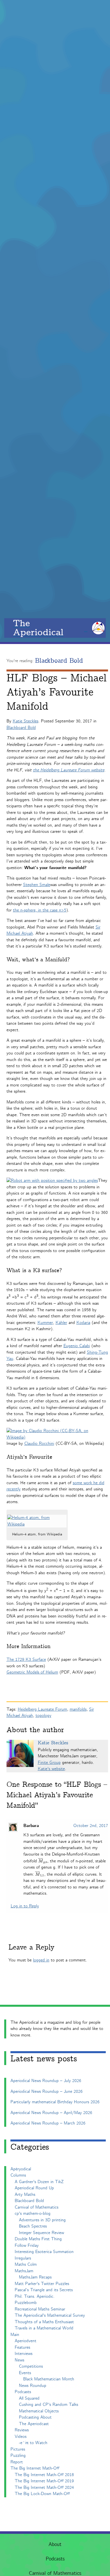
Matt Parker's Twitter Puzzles (42, 2284)
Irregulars (23, 2258)
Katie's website (51, 1769)
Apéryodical (21, 2169)
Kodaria (83, 1323)
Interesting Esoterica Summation (44, 2252)
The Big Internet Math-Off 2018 (44, 2475)
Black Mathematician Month (49, 2379)
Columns (18, 2175)
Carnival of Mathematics (37, 2207)
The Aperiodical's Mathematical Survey (50, 2315)
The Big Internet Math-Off (35, 2468)
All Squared (29, 2398)
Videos (21, 2437)
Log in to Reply (25, 1906)
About (55, 2545)
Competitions (31, 2366)
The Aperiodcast (34, 2424)
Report (17, 2462)
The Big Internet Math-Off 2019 (44, 2481)
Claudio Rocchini (39, 1444)
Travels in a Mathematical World (44, 2328)
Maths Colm (26, 2264)
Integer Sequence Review (41, 2233)
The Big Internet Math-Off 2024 (44, 2488)
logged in (41, 1960)
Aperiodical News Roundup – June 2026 (47, 2092)
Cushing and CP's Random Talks (49, 2405)
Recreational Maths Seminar (40, 2309)
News (19, 2360)
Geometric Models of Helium (32, 1672)
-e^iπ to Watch (33, 2443)
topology (43, 1716)
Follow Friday (27, 2246)
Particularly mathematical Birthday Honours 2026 (55, 2102)
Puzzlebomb (26, 2303)
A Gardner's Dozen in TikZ (39, 2182)
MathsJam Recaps (35, 2277)
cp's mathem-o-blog (33, 2214)
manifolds (78, 1709)
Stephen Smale (37, 885)
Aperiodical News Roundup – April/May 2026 (51, 2113)
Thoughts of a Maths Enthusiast (44, 2322)
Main (15, 2335)
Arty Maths (25, 2195)
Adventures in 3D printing (42, 2220)
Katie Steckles (26, 721)
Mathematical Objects (39, 2411)
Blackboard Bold (59, 661)
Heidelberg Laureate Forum (42, 1709)
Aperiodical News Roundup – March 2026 (48, 2123)
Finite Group (49, 1763)
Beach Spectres (33, 2226)
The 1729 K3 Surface (26, 1660)
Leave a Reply (31, 1947)
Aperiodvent (26, 2341)
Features (22, 2347)
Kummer (45, 1323)
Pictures (18, 2449)
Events (25, 2373)
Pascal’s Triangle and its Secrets (44, 2290)
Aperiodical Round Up (34, 2188)
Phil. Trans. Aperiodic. (35, 2296)
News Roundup (33, 2386)
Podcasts (55, 2559)
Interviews (24, 2354)
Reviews (22, 2430)
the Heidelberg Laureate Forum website (69, 770)
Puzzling (18, 2456)
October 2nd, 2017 (91, 1826)
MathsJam (24, 2271)
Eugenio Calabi (77, 1346)
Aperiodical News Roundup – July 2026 (46, 2081)
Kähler (61, 1323)
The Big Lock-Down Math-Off (42, 2494)
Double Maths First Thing (38, 2239)
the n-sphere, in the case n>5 (40, 910)
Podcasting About (35, 2417)
